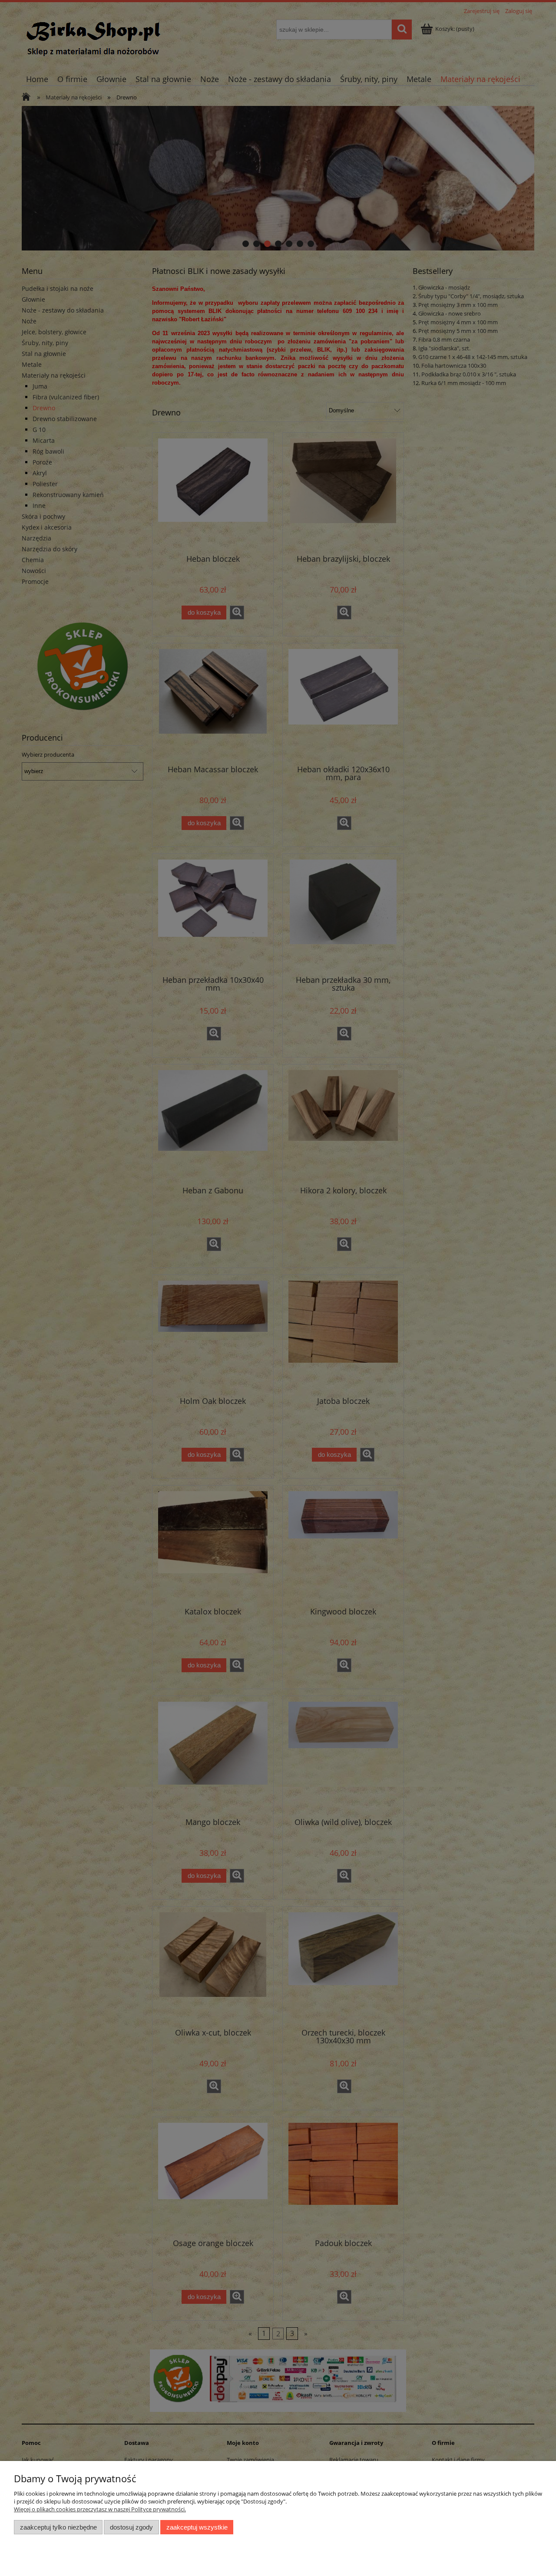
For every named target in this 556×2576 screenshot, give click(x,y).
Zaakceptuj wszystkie (197, 2527)
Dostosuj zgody (131, 2527)
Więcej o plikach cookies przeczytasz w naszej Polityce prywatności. (100, 2509)
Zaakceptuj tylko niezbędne (58, 2527)
